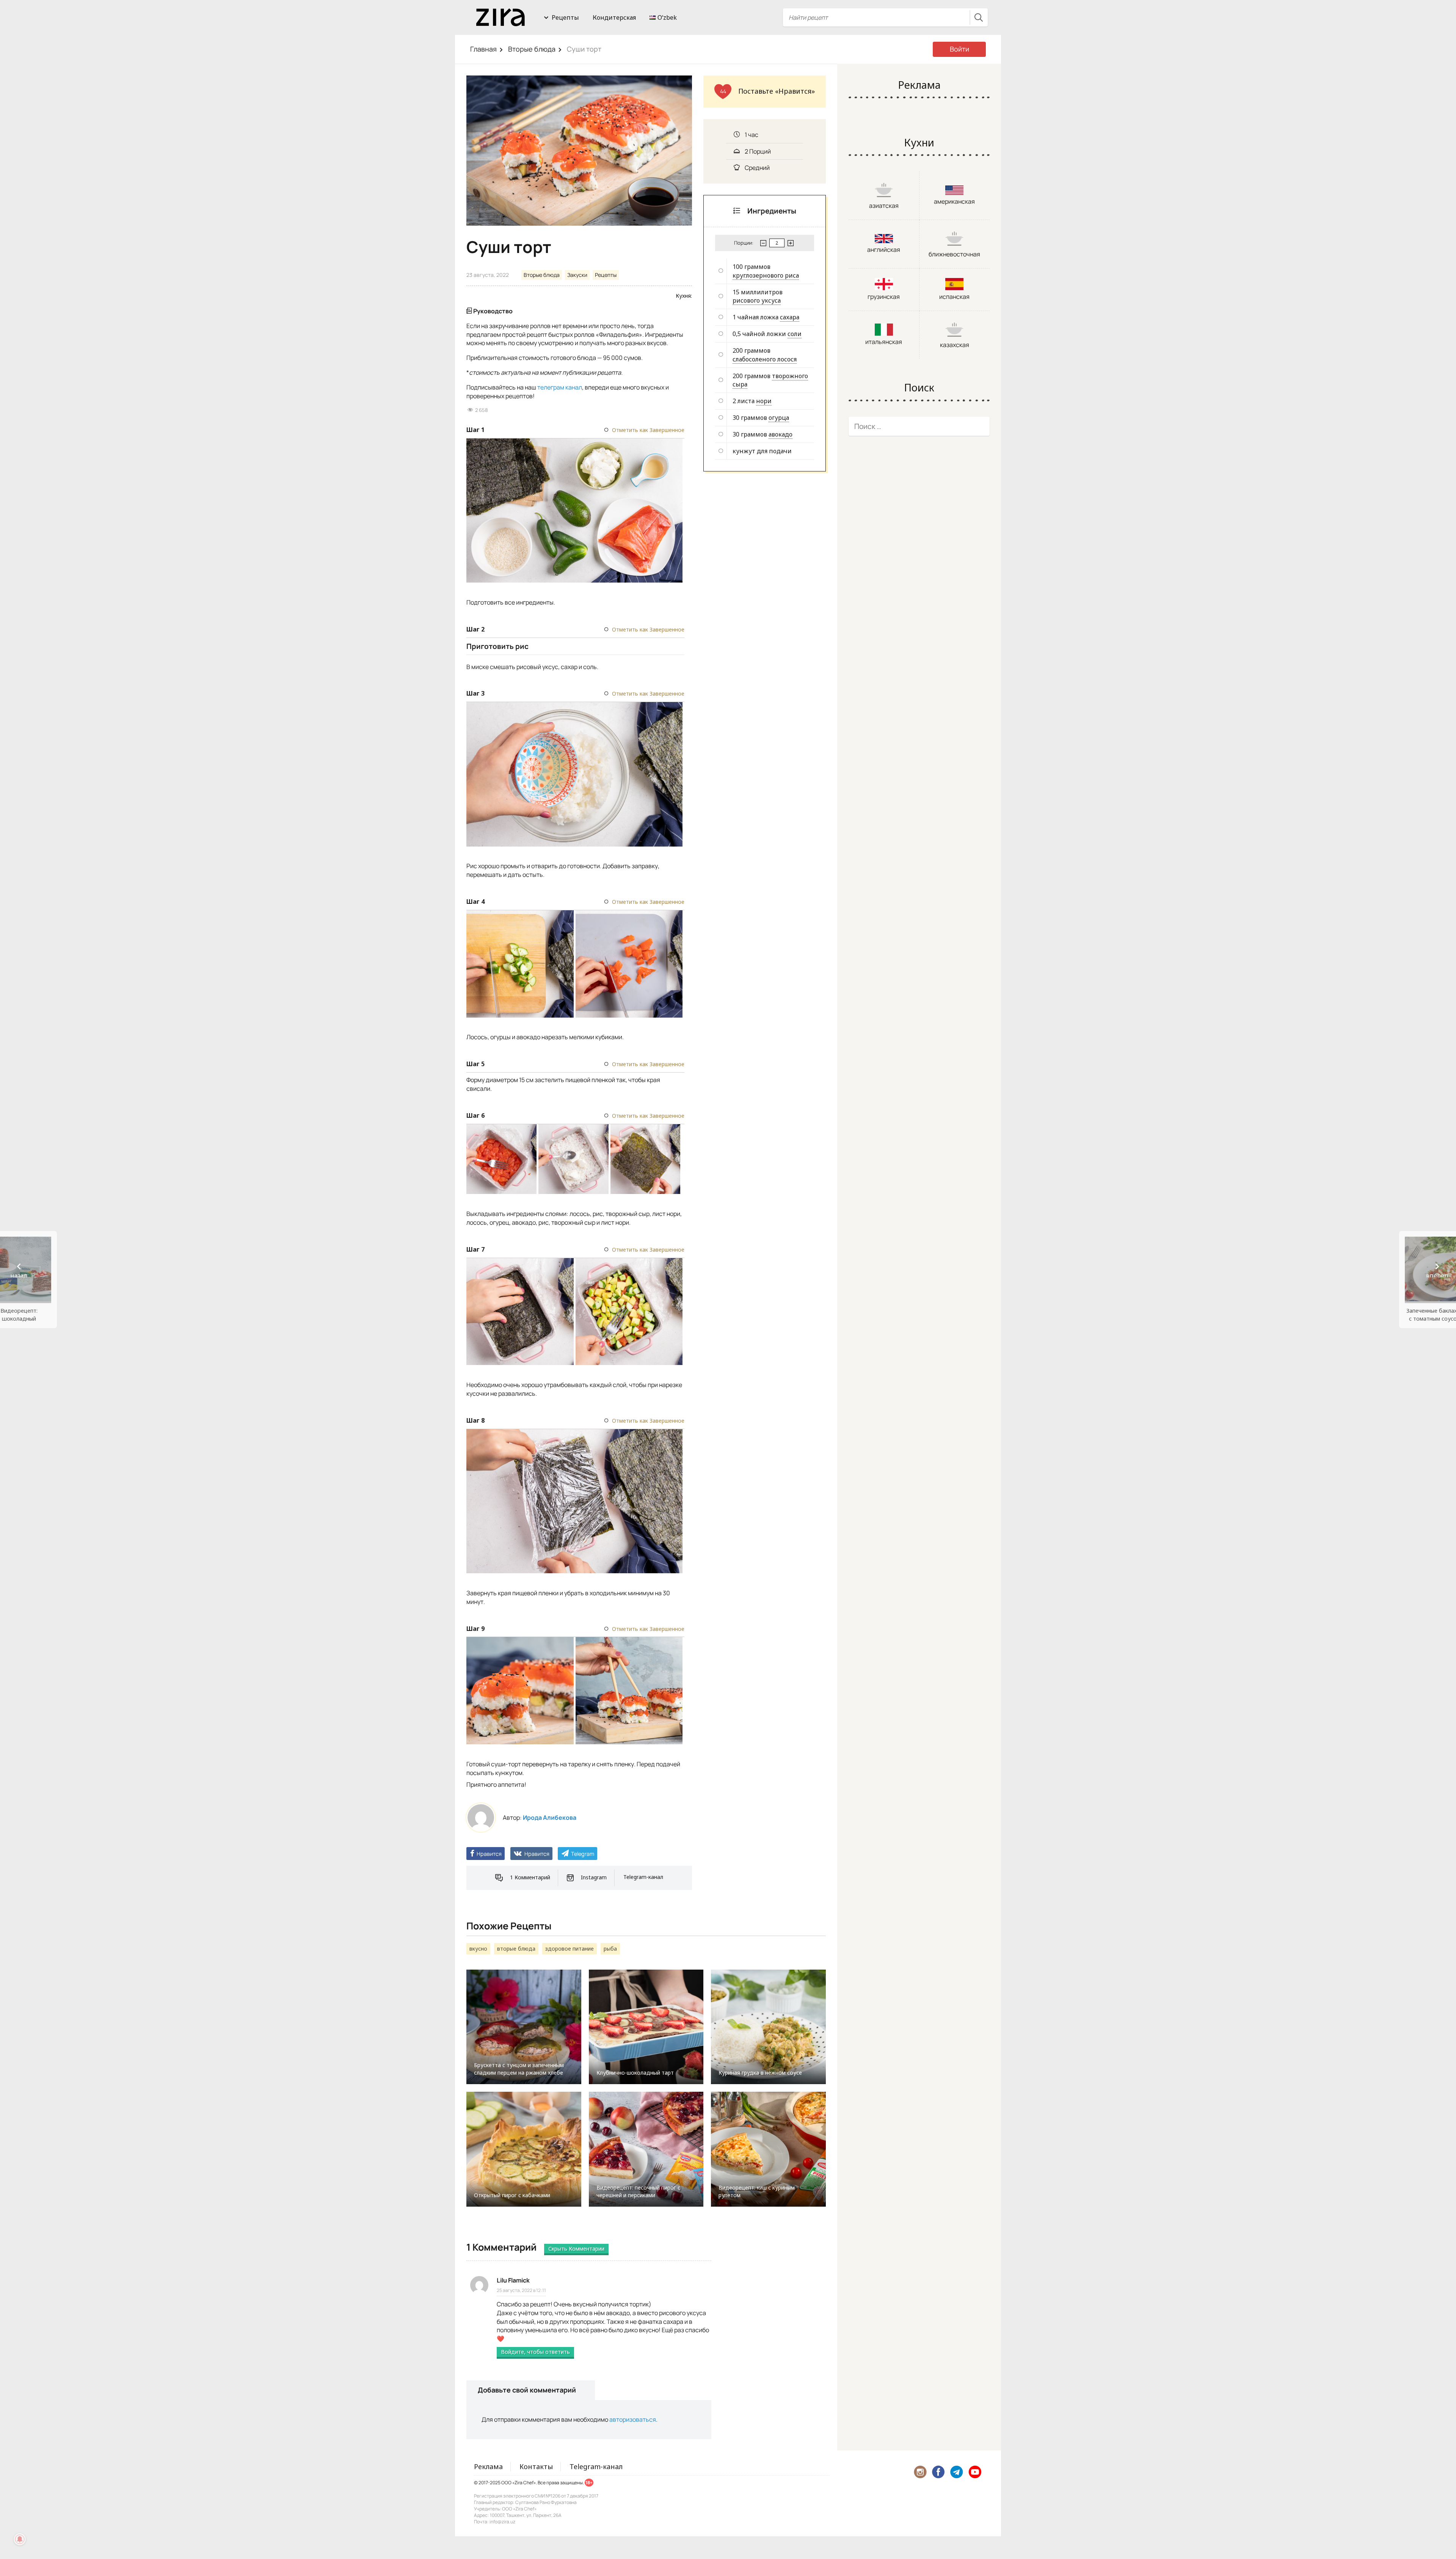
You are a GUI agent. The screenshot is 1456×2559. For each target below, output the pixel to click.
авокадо (781, 434)
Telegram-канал (643, 1877)
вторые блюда (516, 1949)
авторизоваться (633, 2419)
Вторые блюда (532, 49)
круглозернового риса (766, 275)
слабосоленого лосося (765, 359)
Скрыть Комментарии (576, 2249)
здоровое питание (570, 1949)
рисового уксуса (757, 300)
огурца (779, 418)
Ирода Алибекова (550, 1818)
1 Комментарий (530, 1877)
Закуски (577, 275)
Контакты (536, 2466)
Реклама (488, 2466)
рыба (610, 1949)
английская (884, 250)
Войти (959, 49)
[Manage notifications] (20, 2539)
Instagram (594, 1877)
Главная (483, 49)
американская (954, 201)
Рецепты (565, 17)
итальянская (884, 342)
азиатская (884, 206)
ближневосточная (954, 254)
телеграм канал (560, 387)
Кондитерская (614, 17)
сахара (790, 317)
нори (764, 401)
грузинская (884, 297)
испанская (954, 297)
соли (795, 334)
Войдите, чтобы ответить (535, 2352)
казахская (955, 345)
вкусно (478, 1949)
